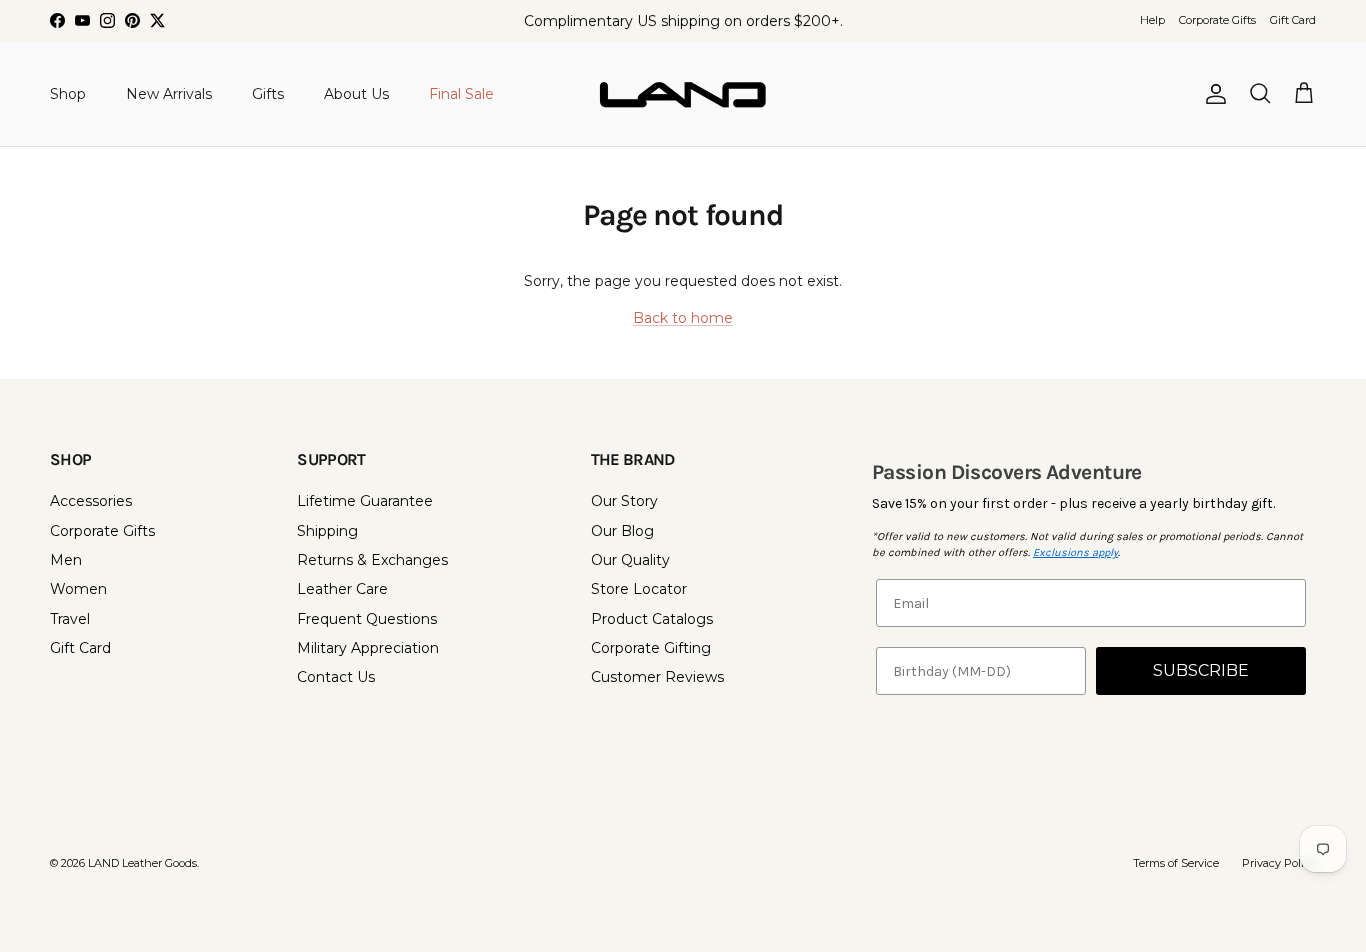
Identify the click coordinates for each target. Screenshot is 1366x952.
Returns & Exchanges (372, 560)
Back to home (683, 318)
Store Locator (639, 589)
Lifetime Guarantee (365, 501)
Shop (68, 93)
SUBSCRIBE (1201, 670)
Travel (70, 619)
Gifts (268, 93)
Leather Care (342, 589)
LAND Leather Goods (142, 863)
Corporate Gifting (651, 648)
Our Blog (622, 531)
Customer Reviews (657, 677)
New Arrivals (169, 93)
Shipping (327, 531)
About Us (356, 93)
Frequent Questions (367, 619)
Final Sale (461, 93)
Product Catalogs (652, 619)
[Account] (1212, 94)
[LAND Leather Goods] (683, 94)
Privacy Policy (1279, 863)
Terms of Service (1176, 863)
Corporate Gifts (1217, 20)
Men (66, 560)
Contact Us (336, 677)
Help (1152, 20)
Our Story (624, 501)
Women (78, 589)
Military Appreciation (368, 648)
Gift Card (1293, 20)
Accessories (91, 501)
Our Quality (630, 560)
